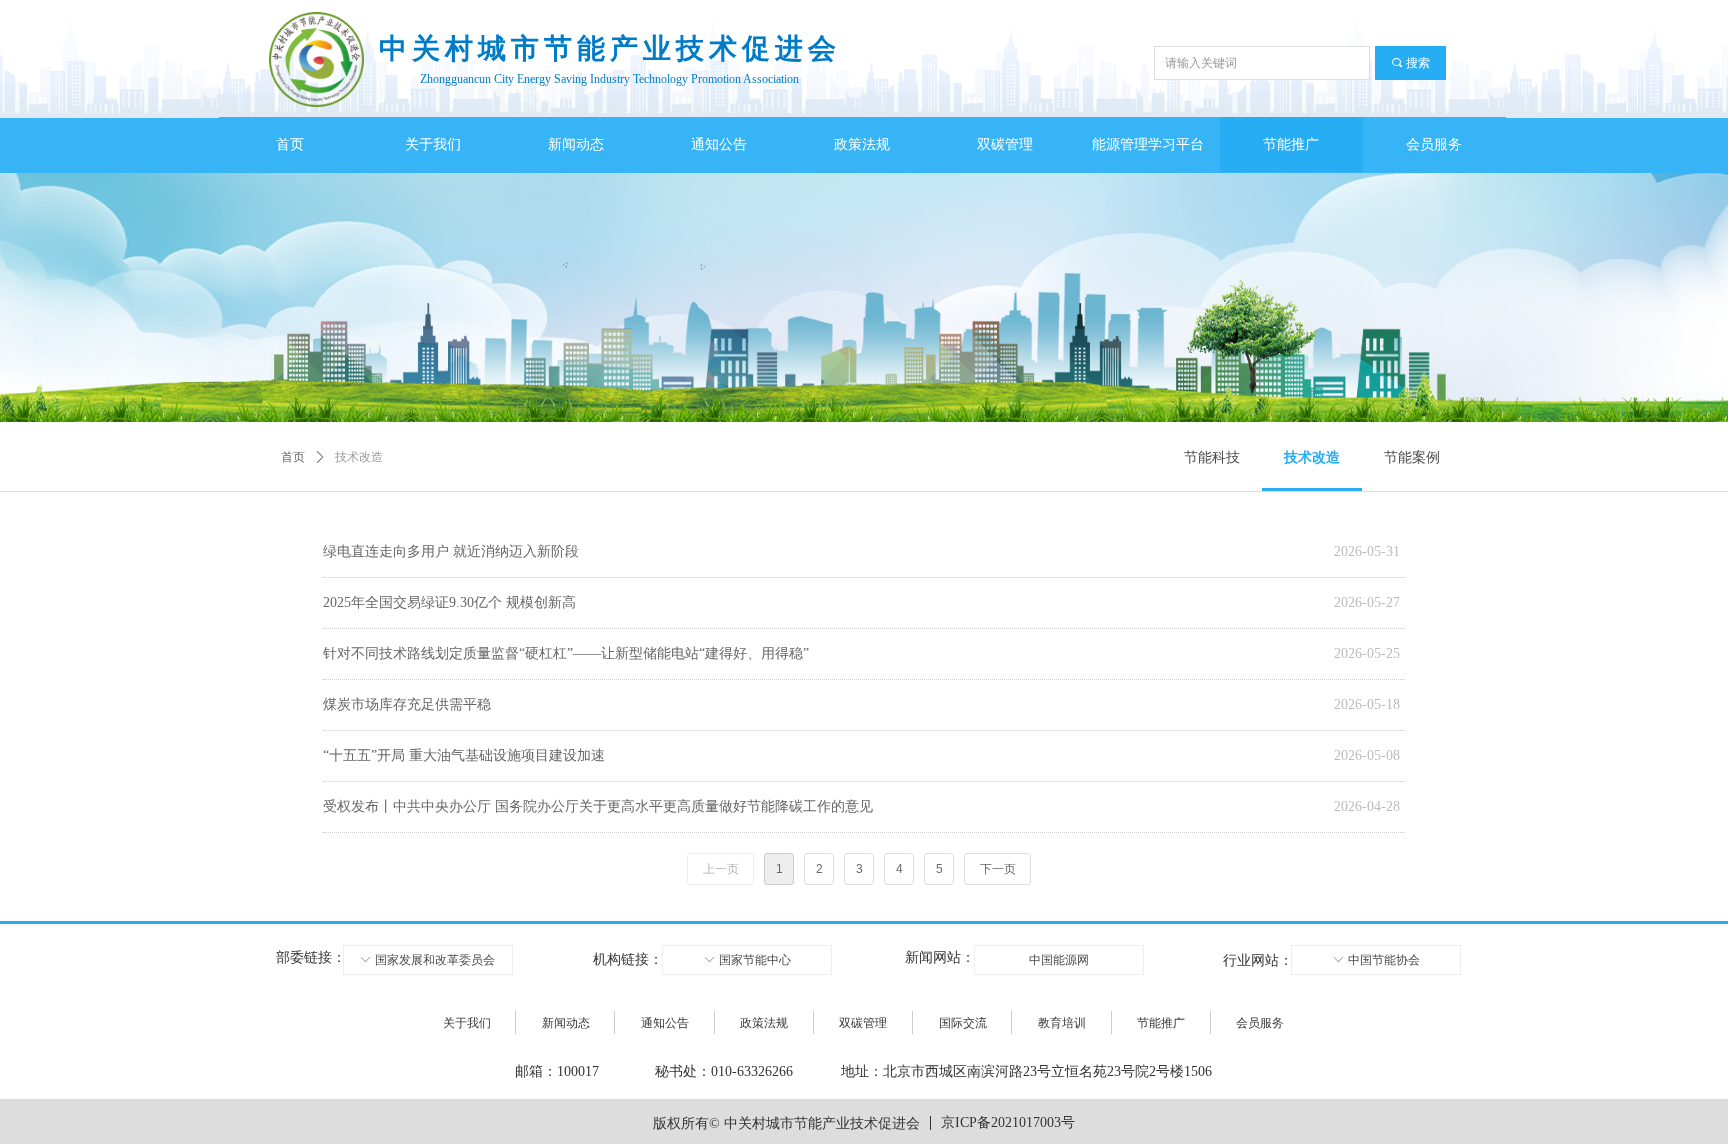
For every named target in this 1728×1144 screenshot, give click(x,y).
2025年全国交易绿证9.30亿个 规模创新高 (449, 602)
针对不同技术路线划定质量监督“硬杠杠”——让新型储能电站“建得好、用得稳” (566, 653)
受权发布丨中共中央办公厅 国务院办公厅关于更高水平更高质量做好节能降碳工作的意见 (598, 806)
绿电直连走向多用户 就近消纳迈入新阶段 (451, 551)
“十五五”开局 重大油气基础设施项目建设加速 (464, 755)
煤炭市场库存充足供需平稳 (407, 704)
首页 (293, 457)
